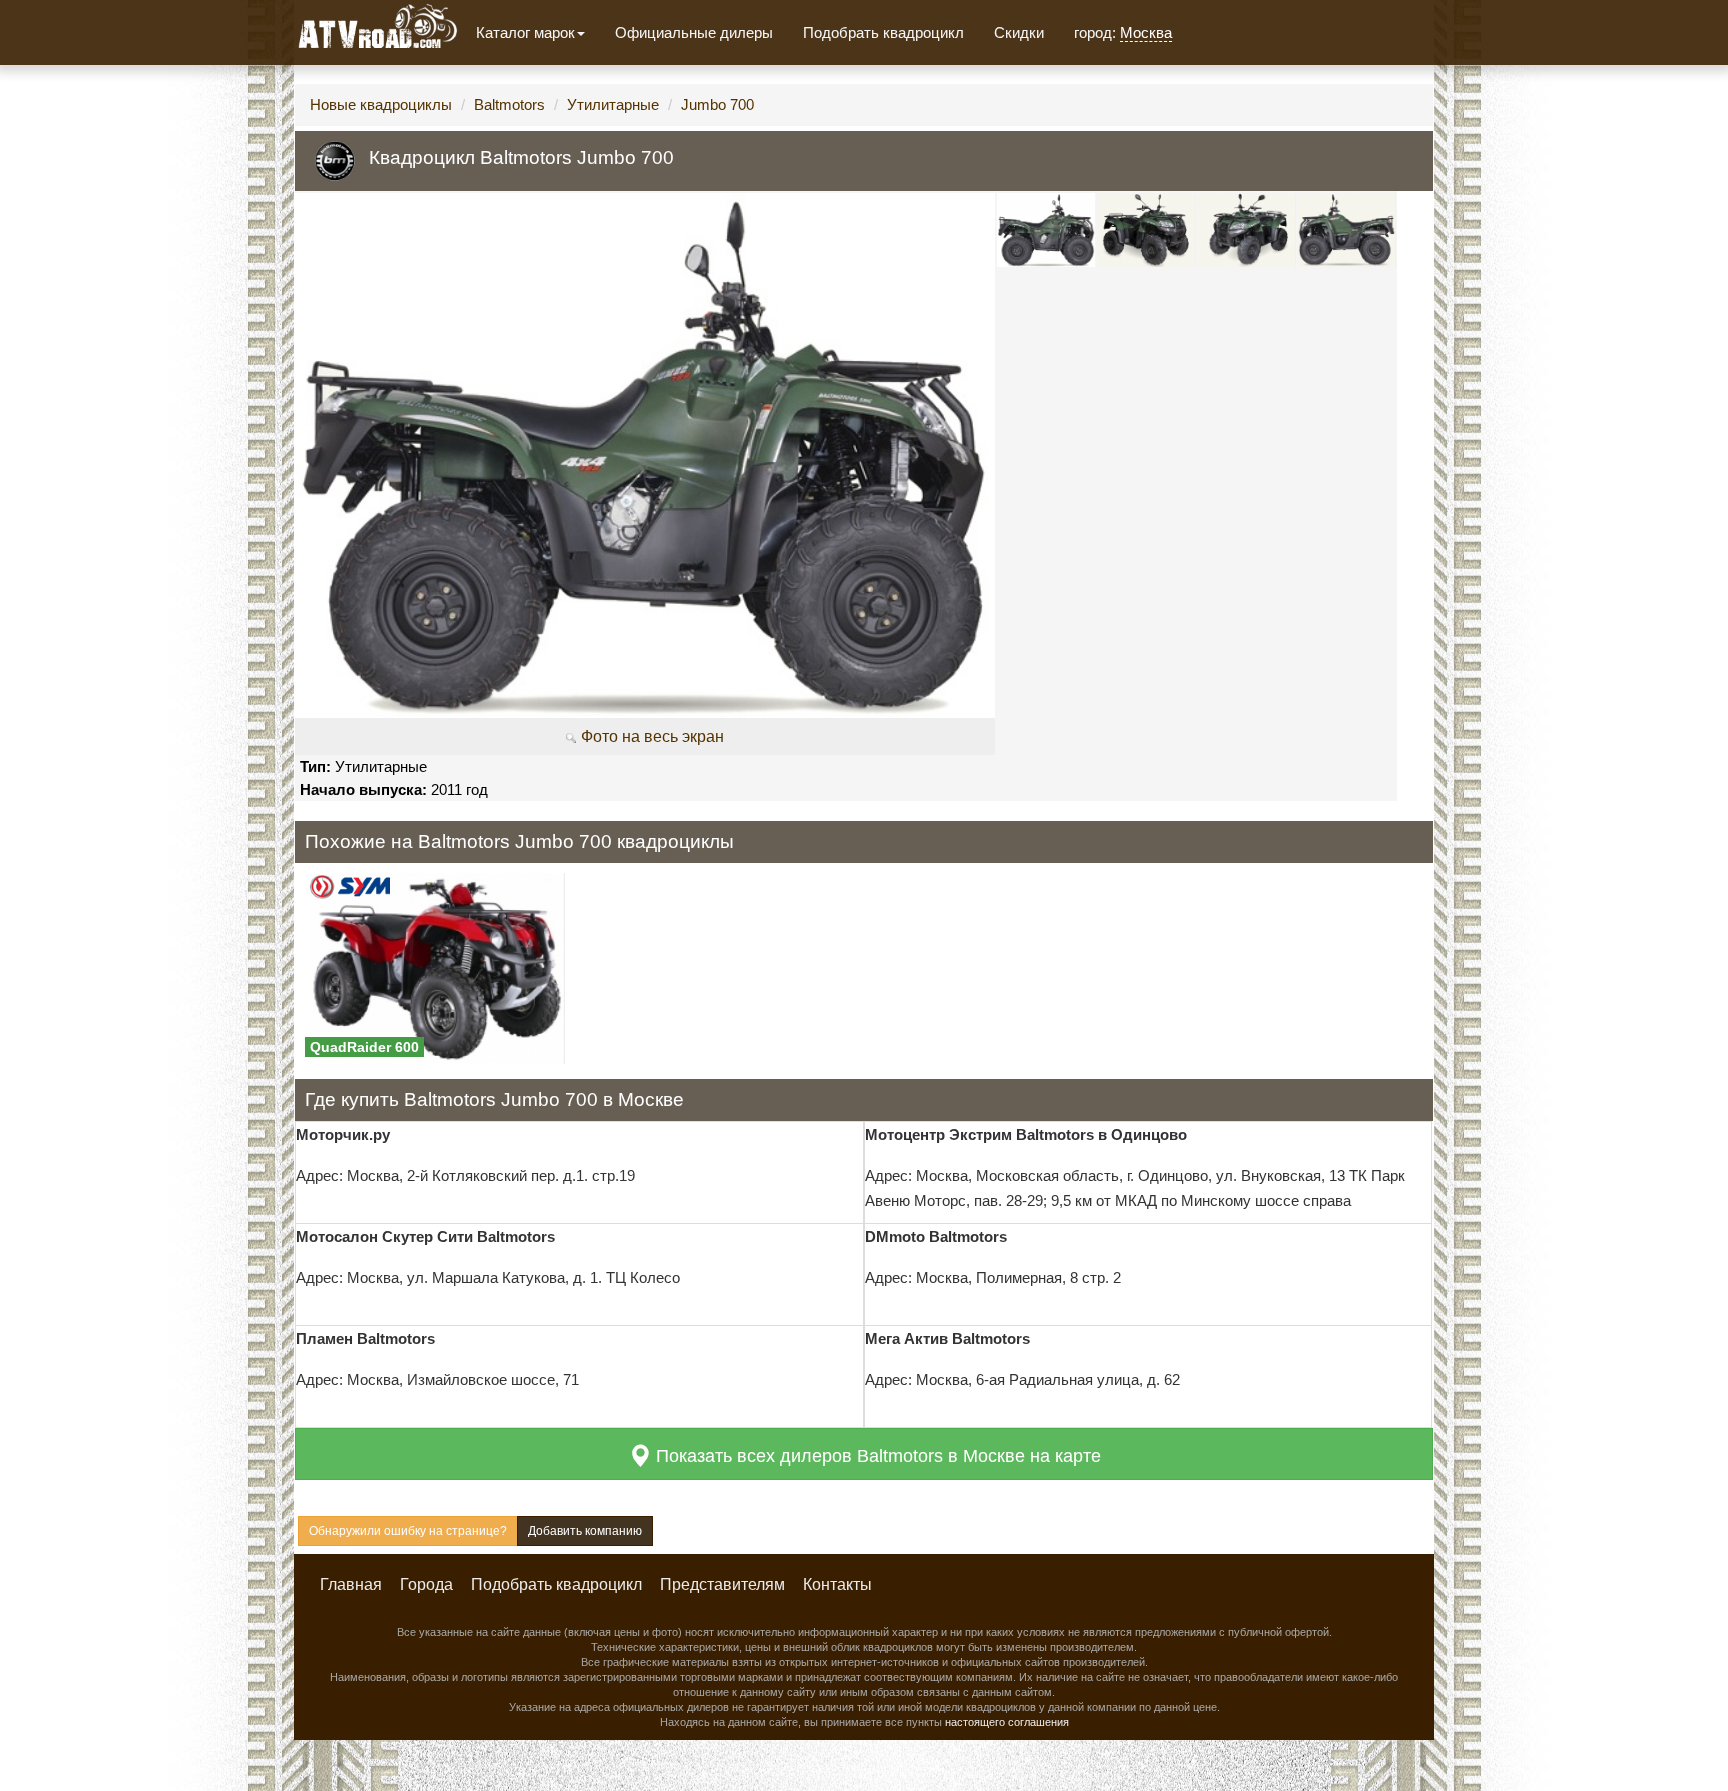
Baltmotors (509, 104)
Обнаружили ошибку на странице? (408, 1531)
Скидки (1019, 32)
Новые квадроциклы (381, 104)
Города (426, 1584)
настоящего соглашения (1007, 1722)
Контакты (837, 1584)
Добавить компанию (585, 1531)
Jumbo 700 (717, 104)
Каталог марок (525, 32)
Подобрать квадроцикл (883, 32)
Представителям (722, 1584)
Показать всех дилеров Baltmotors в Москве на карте (876, 1456)
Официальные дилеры (694, 32)
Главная (351, 1584)
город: (1123, 32)
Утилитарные (613, 104)
